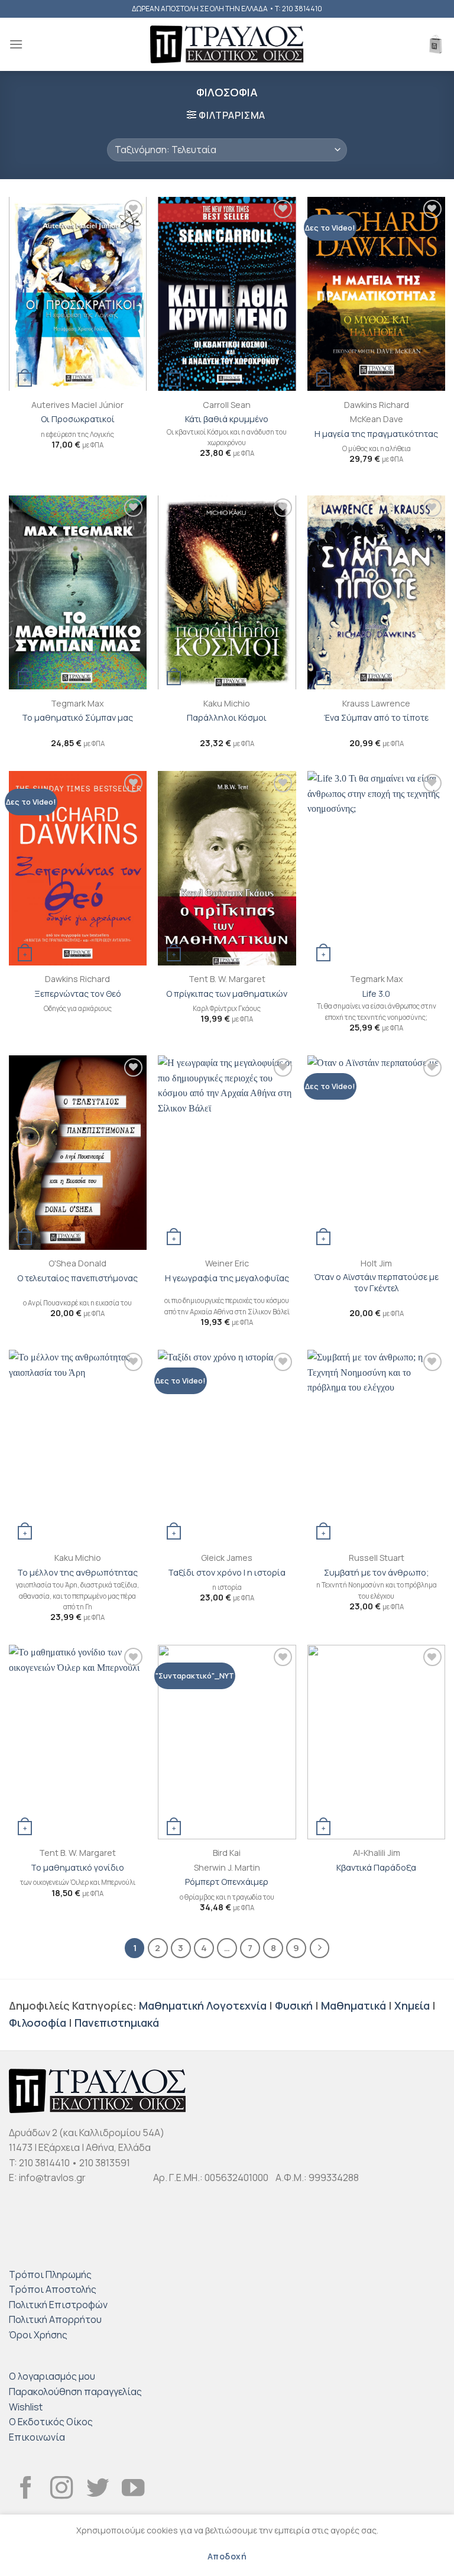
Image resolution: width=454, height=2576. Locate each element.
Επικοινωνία (37, 2437)
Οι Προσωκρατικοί (78, 419)
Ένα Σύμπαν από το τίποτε (376, 718)
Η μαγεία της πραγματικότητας (376, 434)
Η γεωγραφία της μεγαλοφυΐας (227, 1278)
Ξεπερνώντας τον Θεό (78, 994)
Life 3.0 (376, 994)
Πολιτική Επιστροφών (58, 2305)
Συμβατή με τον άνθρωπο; (377, 1573)
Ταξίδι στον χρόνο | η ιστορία (227, 1573)
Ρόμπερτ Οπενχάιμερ (227, 1882)
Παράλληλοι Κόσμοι (227, 718)
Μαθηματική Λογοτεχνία (203, 2005)
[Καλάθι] (436, 44)
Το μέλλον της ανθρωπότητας (77, 1573)
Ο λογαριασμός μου (52, 2376)
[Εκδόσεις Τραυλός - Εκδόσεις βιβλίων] (227, 45)
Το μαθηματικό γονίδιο (77, 1868)
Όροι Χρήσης (38, 2335)
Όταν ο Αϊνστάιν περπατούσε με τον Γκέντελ (376, 1283)
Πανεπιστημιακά (117, 2023)
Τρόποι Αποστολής (53, 2289)
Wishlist (26, 2407)
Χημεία (412, 2005)
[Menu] (16, 44)
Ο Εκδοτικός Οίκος (51, 2422)
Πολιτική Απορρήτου (55, 2319)
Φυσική (294, 2005)
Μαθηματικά (354, 2005)
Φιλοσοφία (38, 2023)
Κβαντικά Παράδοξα (376, 1868)
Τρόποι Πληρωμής (50, 2274)
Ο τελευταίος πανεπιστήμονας (77, 1278)
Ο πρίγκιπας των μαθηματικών (227, 994)
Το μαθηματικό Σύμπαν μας (77, 718)
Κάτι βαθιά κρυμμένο (227, 419)
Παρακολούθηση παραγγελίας (75, 2392)
